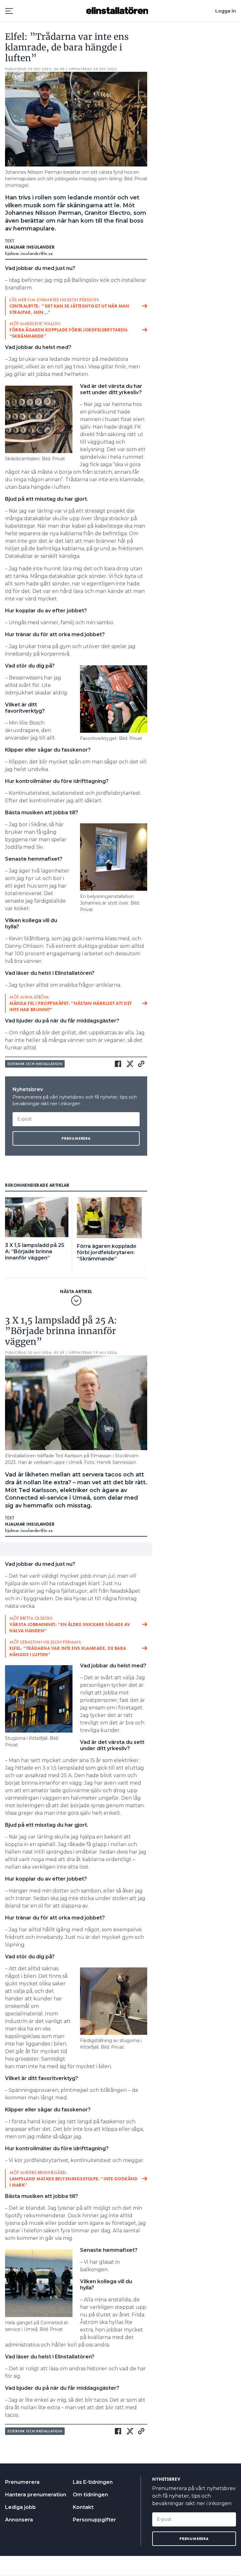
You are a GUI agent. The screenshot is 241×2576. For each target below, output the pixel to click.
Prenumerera (22, 2482)
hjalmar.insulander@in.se (29, 253)
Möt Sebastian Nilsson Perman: (68, 1648)
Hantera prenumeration (36, 2495)
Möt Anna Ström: (71, 1003)
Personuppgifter (94, 2520)
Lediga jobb (20, 2507)
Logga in (226, 11)
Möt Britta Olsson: (70, 1624)
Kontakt (83, 2507)
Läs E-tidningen (93, 2482)
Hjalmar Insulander (30, 247)
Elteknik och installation (35, 1064)
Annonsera (19, 2520)
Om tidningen (90, 2495)
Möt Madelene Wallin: (69, 330)
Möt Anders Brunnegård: (73, 2179)
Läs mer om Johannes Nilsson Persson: (69, 306)
